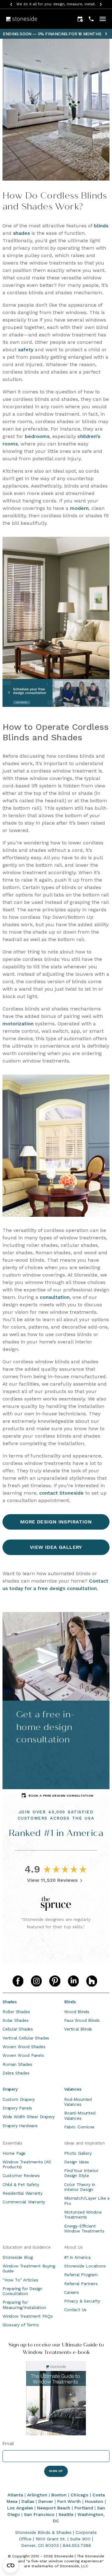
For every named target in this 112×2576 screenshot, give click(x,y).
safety (26, 350)
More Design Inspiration (56, 1522)
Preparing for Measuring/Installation (24, 2305)
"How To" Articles (20, 2280)
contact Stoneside (61, 1493)
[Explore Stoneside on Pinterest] (55, 1981)
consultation (55, 1297)
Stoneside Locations (85, 2266)
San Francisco (39, 2514)
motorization (18, 1024)
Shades (10, 2002)
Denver (46, 2501)
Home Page (14, 2153)
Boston (59, 2495)
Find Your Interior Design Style (81, 2173)
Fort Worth (69, 2501)
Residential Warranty (23, 2193)
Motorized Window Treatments (83, 2215)
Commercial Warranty (24, 2202)
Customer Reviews (21, 2175)
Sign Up (56, 2471)
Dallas (28, 2501)
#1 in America (77, 2257)
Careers (72, 2292)
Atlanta (15, 2495)
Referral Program (81, 2275)
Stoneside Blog (18, 2257)
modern (79, 508)
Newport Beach (54, 2508)
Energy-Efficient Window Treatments (84, 2228)
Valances (73, 2089)
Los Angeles (20, 2508)
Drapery (10, 2089)
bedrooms (37, 436)
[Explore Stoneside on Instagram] (36, 1981)
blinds (101, 226)
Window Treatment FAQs (28, 2316)
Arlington (37, 2495)
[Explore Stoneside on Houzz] (92, 1981)
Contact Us (75, 2310)
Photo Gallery (78, 2153)
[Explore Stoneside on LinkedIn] (73, 1981)
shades (21, 233)
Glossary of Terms (21, 2325)
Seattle (66, 2514)
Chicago (79, 2495)
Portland (84, 2508)
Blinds (70, 2002)
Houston (94, 2501)
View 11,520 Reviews (52, 1880)
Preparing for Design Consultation (22, 2291)
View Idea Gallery (56, 1547)
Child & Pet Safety (21, 2184)
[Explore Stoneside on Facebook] (18, 1981)
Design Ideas (77, 2162)
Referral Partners (81, 2284)
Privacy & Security (82, 2301)
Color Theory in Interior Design (80, 2187)
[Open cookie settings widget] (11, 2565)
